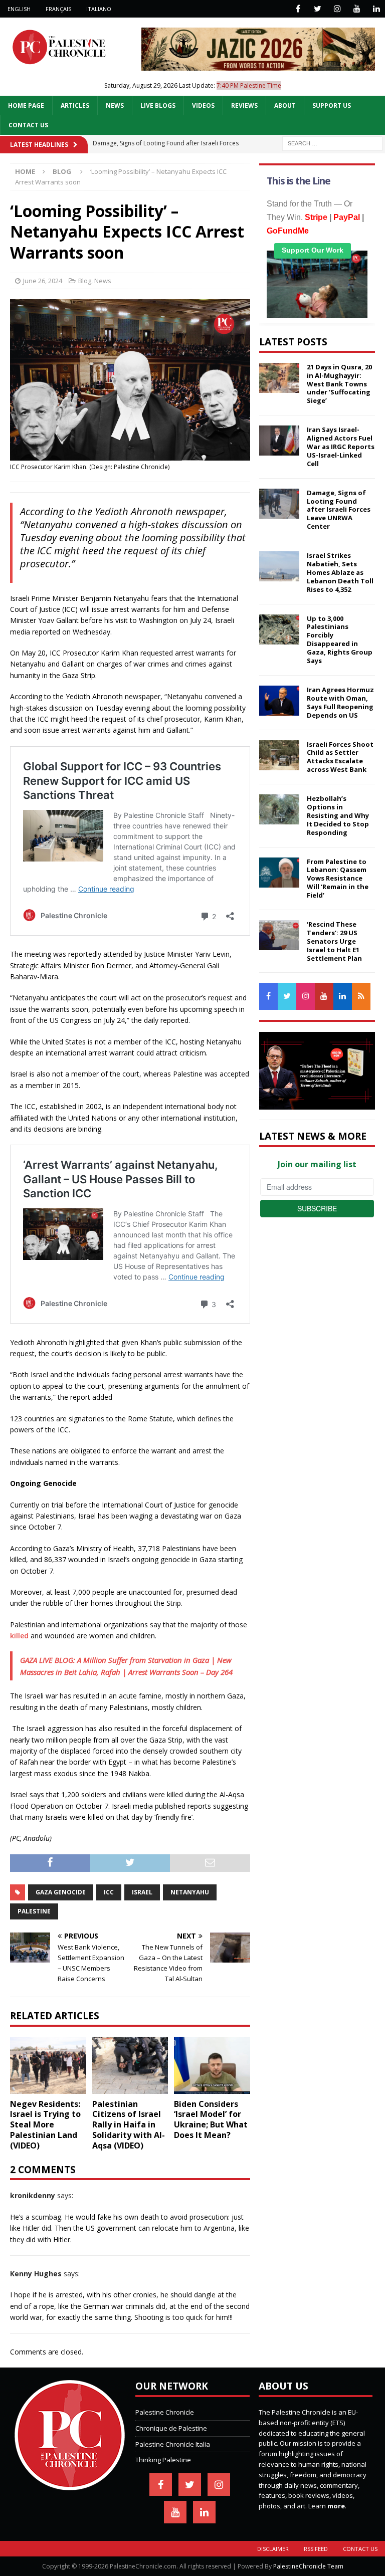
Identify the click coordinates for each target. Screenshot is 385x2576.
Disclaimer (273, 2549)
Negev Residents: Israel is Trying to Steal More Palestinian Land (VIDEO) (45, 2125)
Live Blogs (158, 105)
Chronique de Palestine (171, 2428)
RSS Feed (316, 2549)
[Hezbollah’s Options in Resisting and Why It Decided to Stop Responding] (279, 809)
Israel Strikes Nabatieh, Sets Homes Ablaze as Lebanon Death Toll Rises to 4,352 (340, 572)
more (336, 2506)
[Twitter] (318, 9)
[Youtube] (357, 9)
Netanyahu (190, 1892)
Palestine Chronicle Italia (173, 2444)
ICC (109, 1892)
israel (142, 1892)
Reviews (244, 105)
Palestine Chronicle (165, 2412)
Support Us (332, 105)
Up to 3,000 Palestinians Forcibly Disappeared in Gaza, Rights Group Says (340, 639)
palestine (34, 1911)
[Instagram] (337, 9)
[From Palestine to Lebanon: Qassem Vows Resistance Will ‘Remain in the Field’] (279, 873)
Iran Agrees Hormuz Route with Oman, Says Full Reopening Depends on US (340, 702)
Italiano (99, 9)
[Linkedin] (376, 9)
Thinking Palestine (163, 2460)
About (285, 105)
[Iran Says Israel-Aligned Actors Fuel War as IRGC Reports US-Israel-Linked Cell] (279, 441)
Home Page (26, 105)
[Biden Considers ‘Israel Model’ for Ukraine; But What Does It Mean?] (212, 2065)
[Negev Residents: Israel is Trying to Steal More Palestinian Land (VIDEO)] (48, 2065)
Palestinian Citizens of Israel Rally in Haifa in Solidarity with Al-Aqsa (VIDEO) (129, 2125)
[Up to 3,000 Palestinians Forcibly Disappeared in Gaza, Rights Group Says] (279, 629)
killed (19, 1636)
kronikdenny (33, 2195)
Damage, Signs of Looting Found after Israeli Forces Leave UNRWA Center (339, 510)
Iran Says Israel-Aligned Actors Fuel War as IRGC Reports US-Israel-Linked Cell (341, 447)
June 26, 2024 (43, 281)
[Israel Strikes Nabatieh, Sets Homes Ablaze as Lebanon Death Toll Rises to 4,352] (279, 566)
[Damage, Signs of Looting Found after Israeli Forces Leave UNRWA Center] (279, 504)
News (115, 105)
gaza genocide (61, 1892)
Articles (75, 105)
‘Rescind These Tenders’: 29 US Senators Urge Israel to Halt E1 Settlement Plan (334, 941)
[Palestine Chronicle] (70, 2485)
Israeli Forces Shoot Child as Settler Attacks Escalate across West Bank (340, 757)
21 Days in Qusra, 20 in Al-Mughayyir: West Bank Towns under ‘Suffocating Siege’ (339, 384)
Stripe (316, 217)
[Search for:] (332, 143)
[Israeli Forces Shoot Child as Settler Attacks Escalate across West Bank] (279, 755)
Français (58, 9)
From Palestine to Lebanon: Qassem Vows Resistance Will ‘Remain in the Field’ (338, 879)
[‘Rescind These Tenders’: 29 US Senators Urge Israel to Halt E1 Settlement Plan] (279, 935)
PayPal (347, 217)
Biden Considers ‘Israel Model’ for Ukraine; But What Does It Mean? (211, 2119)
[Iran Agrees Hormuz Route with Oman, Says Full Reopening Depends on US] (279, 701)
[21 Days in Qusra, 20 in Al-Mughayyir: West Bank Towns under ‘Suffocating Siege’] (279, 378)
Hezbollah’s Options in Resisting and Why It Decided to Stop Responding (338, 815)
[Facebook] (298, 9)
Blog (85, 281)
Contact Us (28, 125)
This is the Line (299, 181)
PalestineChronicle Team (308, 2566)
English (19, 9)
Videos (203, 105)
